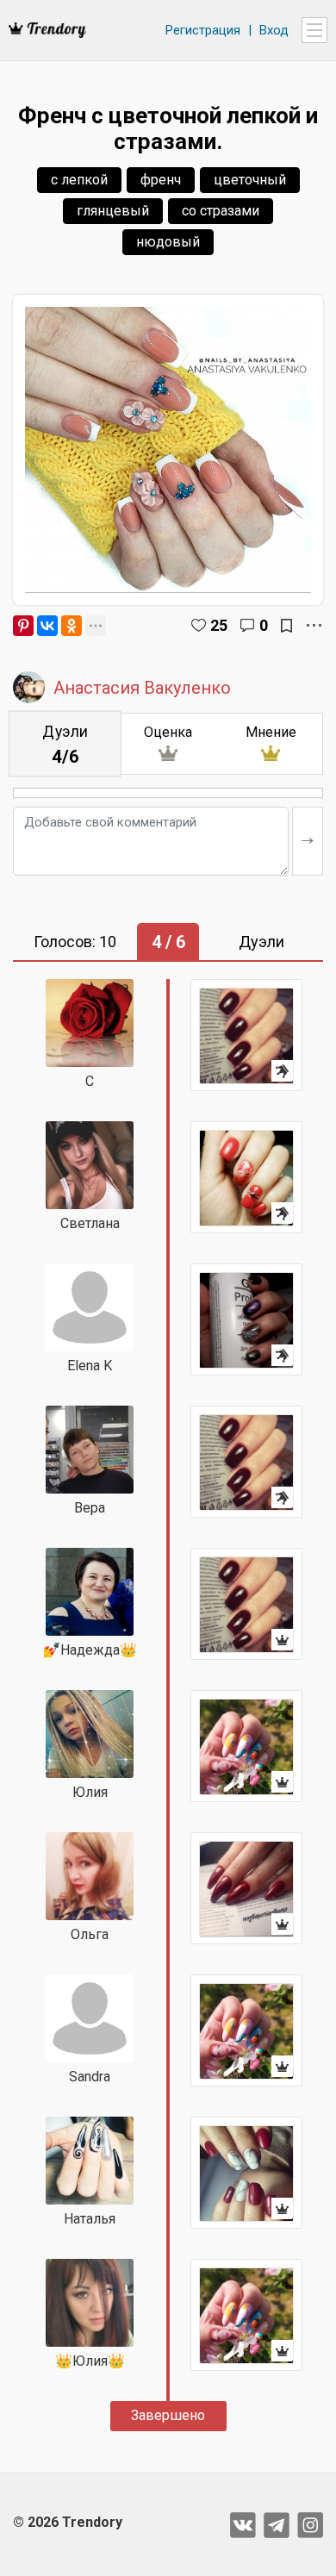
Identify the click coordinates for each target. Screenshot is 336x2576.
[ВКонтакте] (47, 626)
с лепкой (79, 180)
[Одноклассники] (72, 626)
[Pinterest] (23, 626)
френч (161, 180)
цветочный (250, 180)
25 (219, 625)
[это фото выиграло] (246, 1604)
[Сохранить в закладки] (286, 626)
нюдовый (168, 242)
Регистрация (203, 30)
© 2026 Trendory (68, 2522)
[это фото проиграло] (246, 1035)
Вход (274, 30)
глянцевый (113, 211)
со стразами (221, 211)
